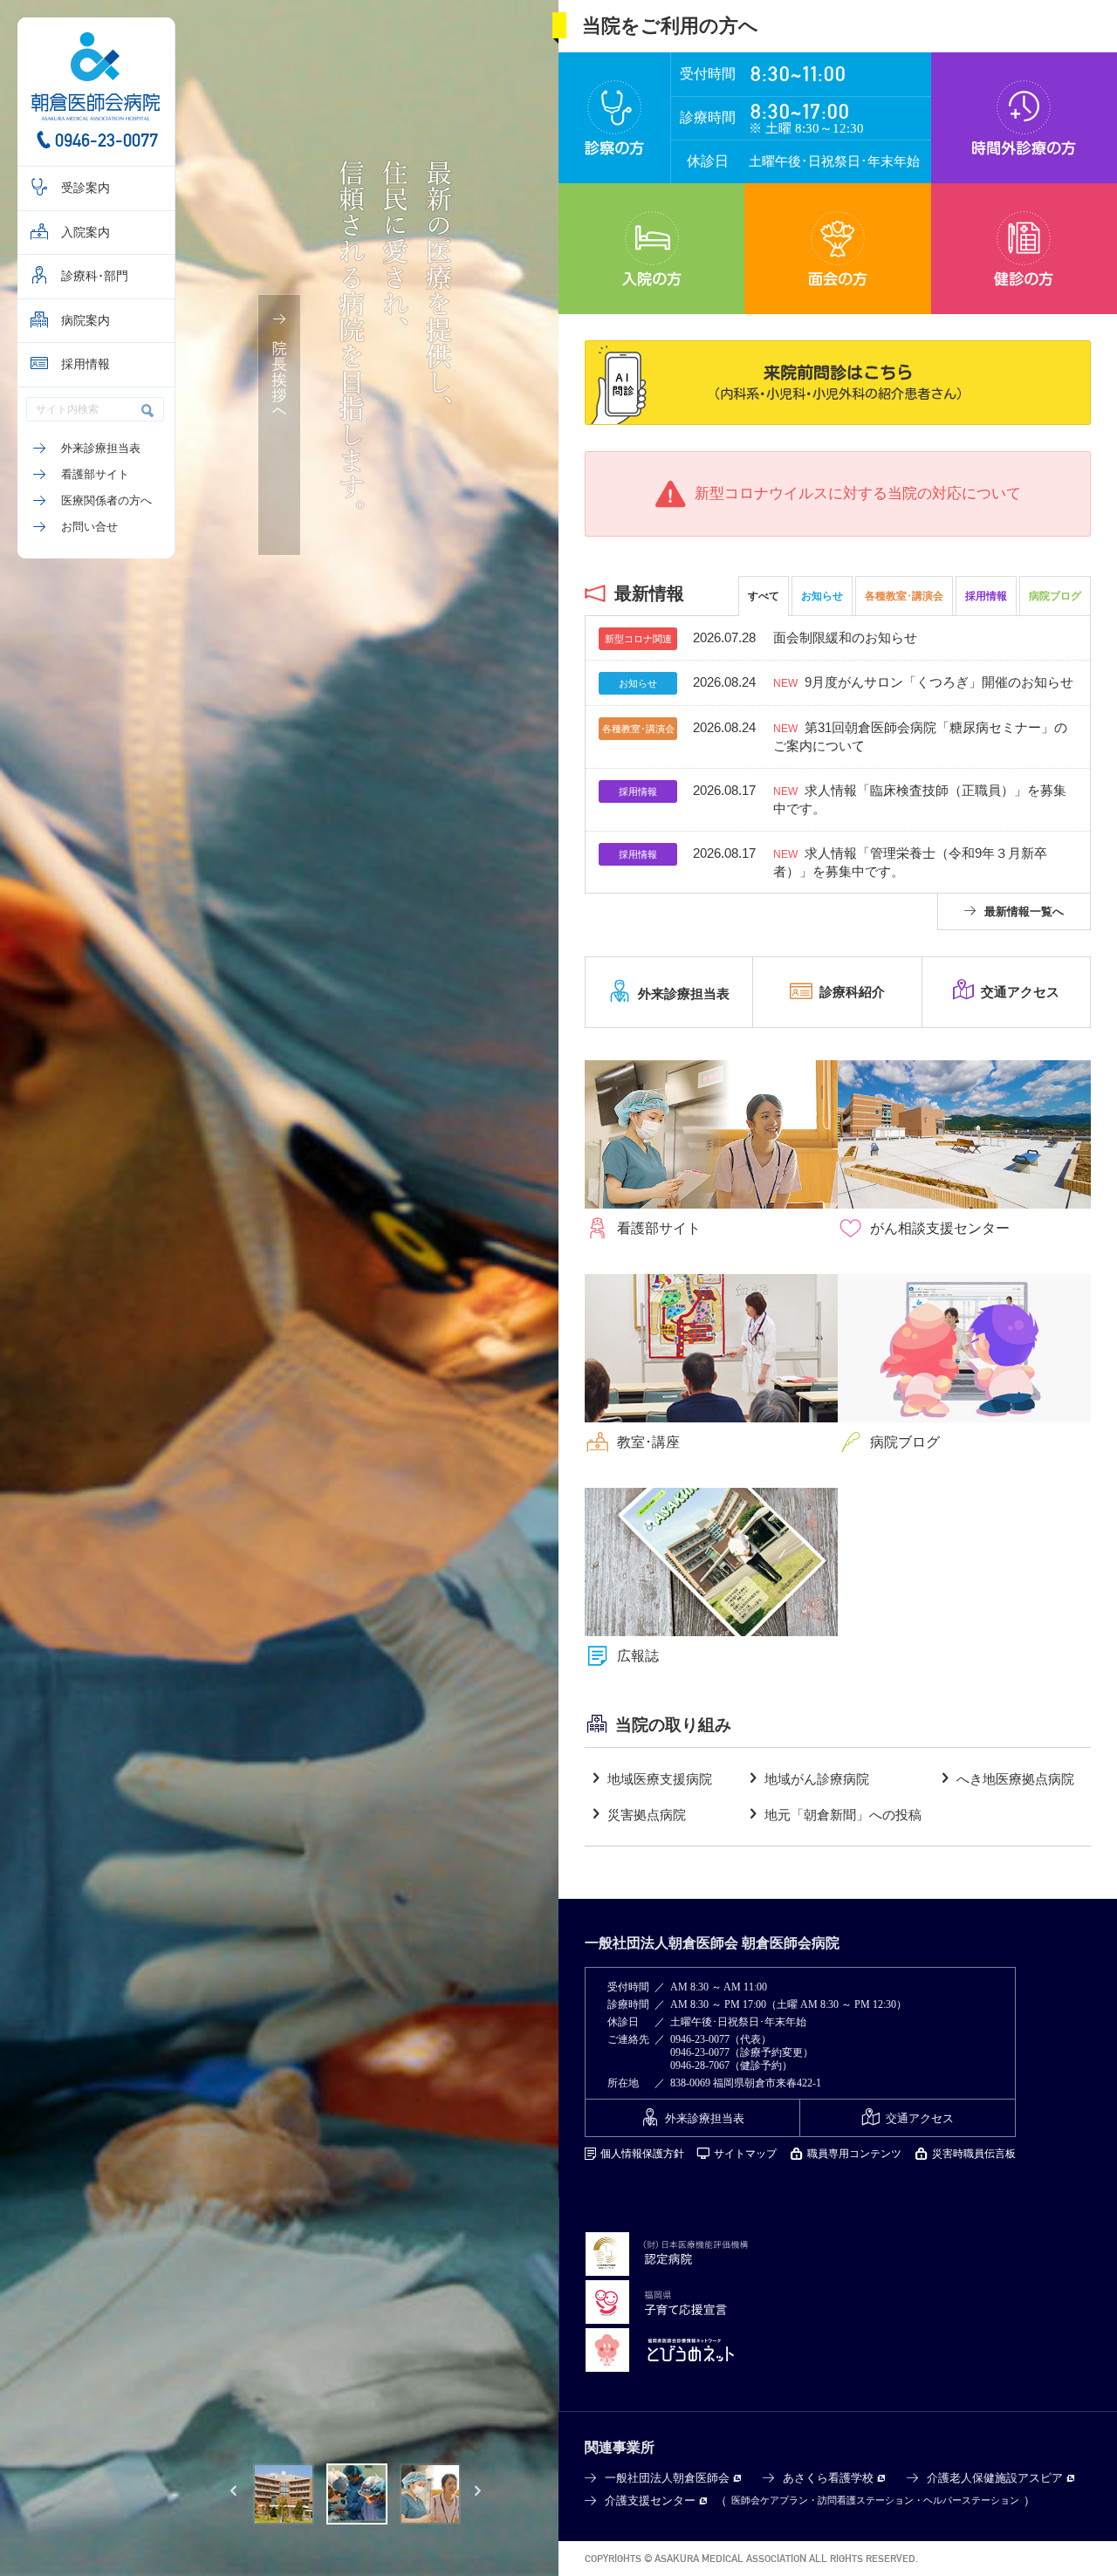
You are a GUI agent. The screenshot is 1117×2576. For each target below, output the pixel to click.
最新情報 (649, 593)
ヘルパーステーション (971, 2500)
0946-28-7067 (700, 2066)
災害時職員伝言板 (974, 2154)
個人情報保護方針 (642, 2154)
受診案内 (86, 188)
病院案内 (86, 321)
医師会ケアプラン (770, 2500)
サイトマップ (745, 2154)
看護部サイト (95, 474)
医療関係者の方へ (106, 500)
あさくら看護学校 (828, 2478)
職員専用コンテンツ (854, 2154)
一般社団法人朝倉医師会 (667, 2478)
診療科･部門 (95, 276)
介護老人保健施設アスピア (995, 2478)
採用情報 (86, 364)
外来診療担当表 (101, 448)
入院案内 (86, 233)
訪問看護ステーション (866, 2500)
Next (478, 2494)
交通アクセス (920, 2118)
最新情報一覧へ (1024, 911)
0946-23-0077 (106, 140)
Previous (234, 2494)
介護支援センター (650, 2501)
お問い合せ (89, 527)
